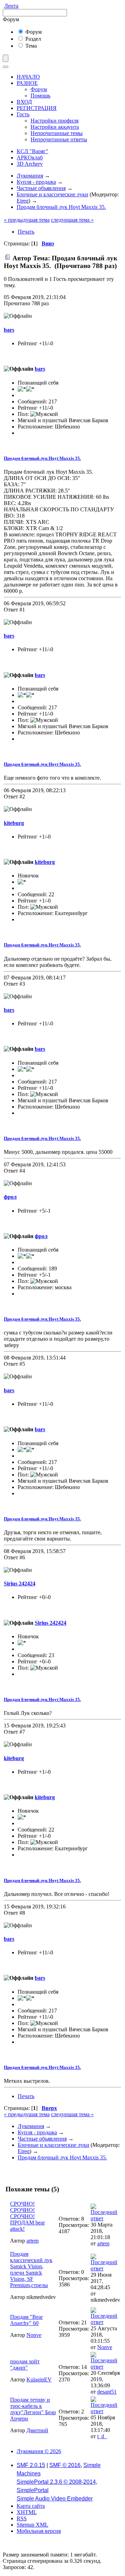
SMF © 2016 (65, 2465)
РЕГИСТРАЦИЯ (37, 108)
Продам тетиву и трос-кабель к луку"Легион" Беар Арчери (33, 2409)
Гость (23, 114)
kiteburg (14, 823)
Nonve (34, 2335)
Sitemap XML (32, 2525)
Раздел (32, 39)
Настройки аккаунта (55, 127)
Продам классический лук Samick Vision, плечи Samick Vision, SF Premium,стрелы (31, 2270)
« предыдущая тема (27, 220)
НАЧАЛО (28, 77)
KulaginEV (39, 2380)
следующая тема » (72, 220)
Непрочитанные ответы (59, 139)
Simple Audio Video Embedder (55, 2499)
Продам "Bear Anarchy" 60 (26, 2320)
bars (9, 330)
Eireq (23, 201)
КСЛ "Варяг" (32, 151)
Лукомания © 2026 (39, 2451)
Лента (11, 6)
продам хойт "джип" (25, 2365)
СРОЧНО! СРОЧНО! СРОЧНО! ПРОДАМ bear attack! (27, 2216)
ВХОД (24, 102)
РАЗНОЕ (27, 83)
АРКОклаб (30, 157)
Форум (33, 32)
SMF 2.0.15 (31, 2465)
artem (32, 2241)
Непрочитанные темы (57, 133)
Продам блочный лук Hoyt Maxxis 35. (42, 458)
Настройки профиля (55, 121)
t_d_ (102, 2436)
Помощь (40, 96)
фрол (10, 1197)
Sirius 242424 (20, 1584)
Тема (30, 46)
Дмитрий (37, 2430)
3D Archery (30, 164)
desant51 (107, 2392)
